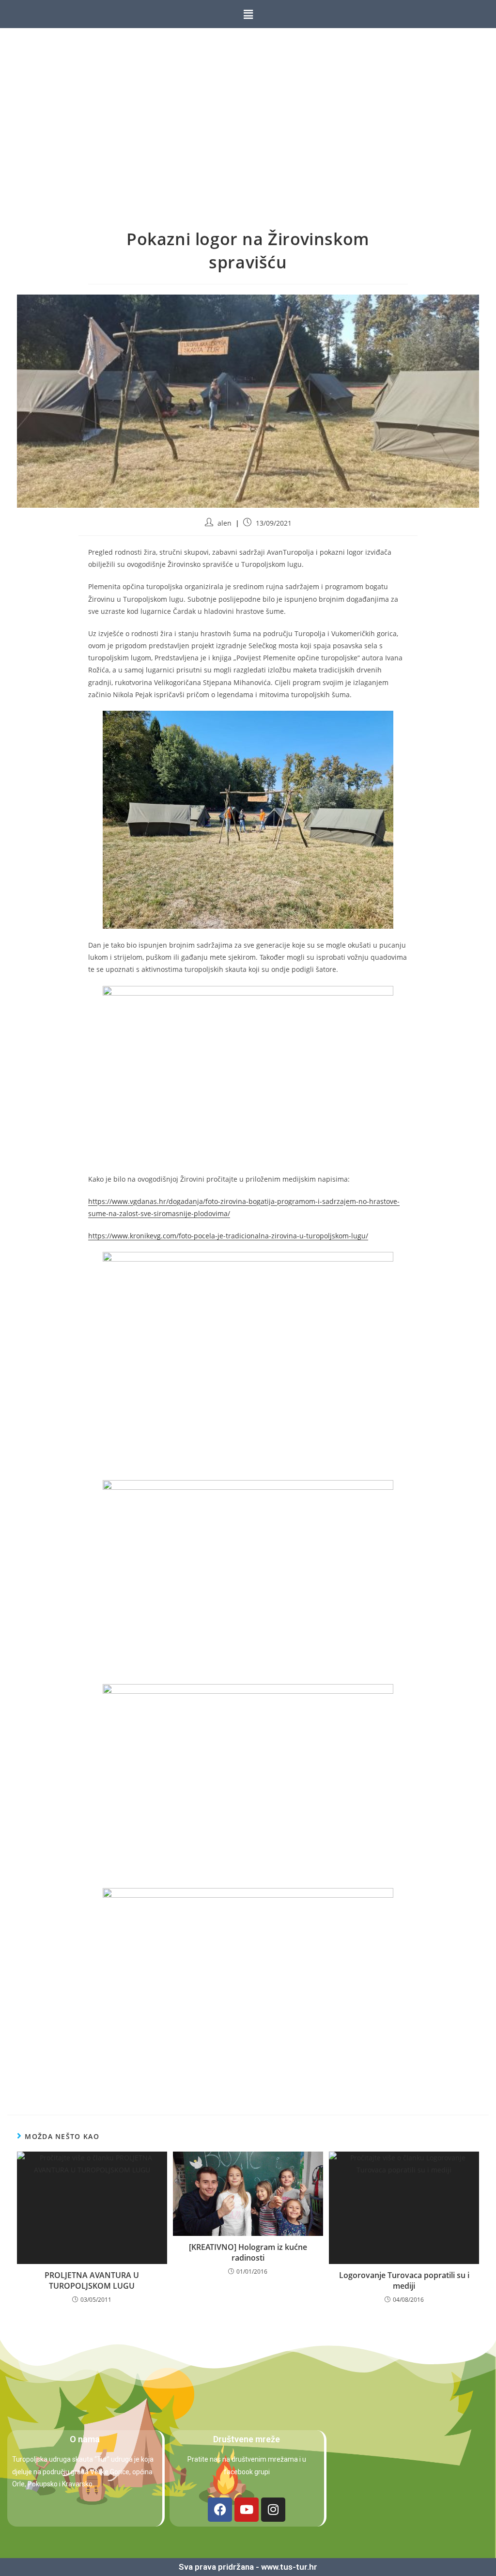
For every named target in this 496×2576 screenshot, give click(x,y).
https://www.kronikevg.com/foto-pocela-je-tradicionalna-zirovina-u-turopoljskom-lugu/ (228, 1236)
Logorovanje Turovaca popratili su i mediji (404, 2280)
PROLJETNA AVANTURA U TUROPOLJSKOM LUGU (92, 2280)
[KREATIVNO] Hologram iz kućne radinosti (248, 2252)
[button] (248, 14)
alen (225, 523)
